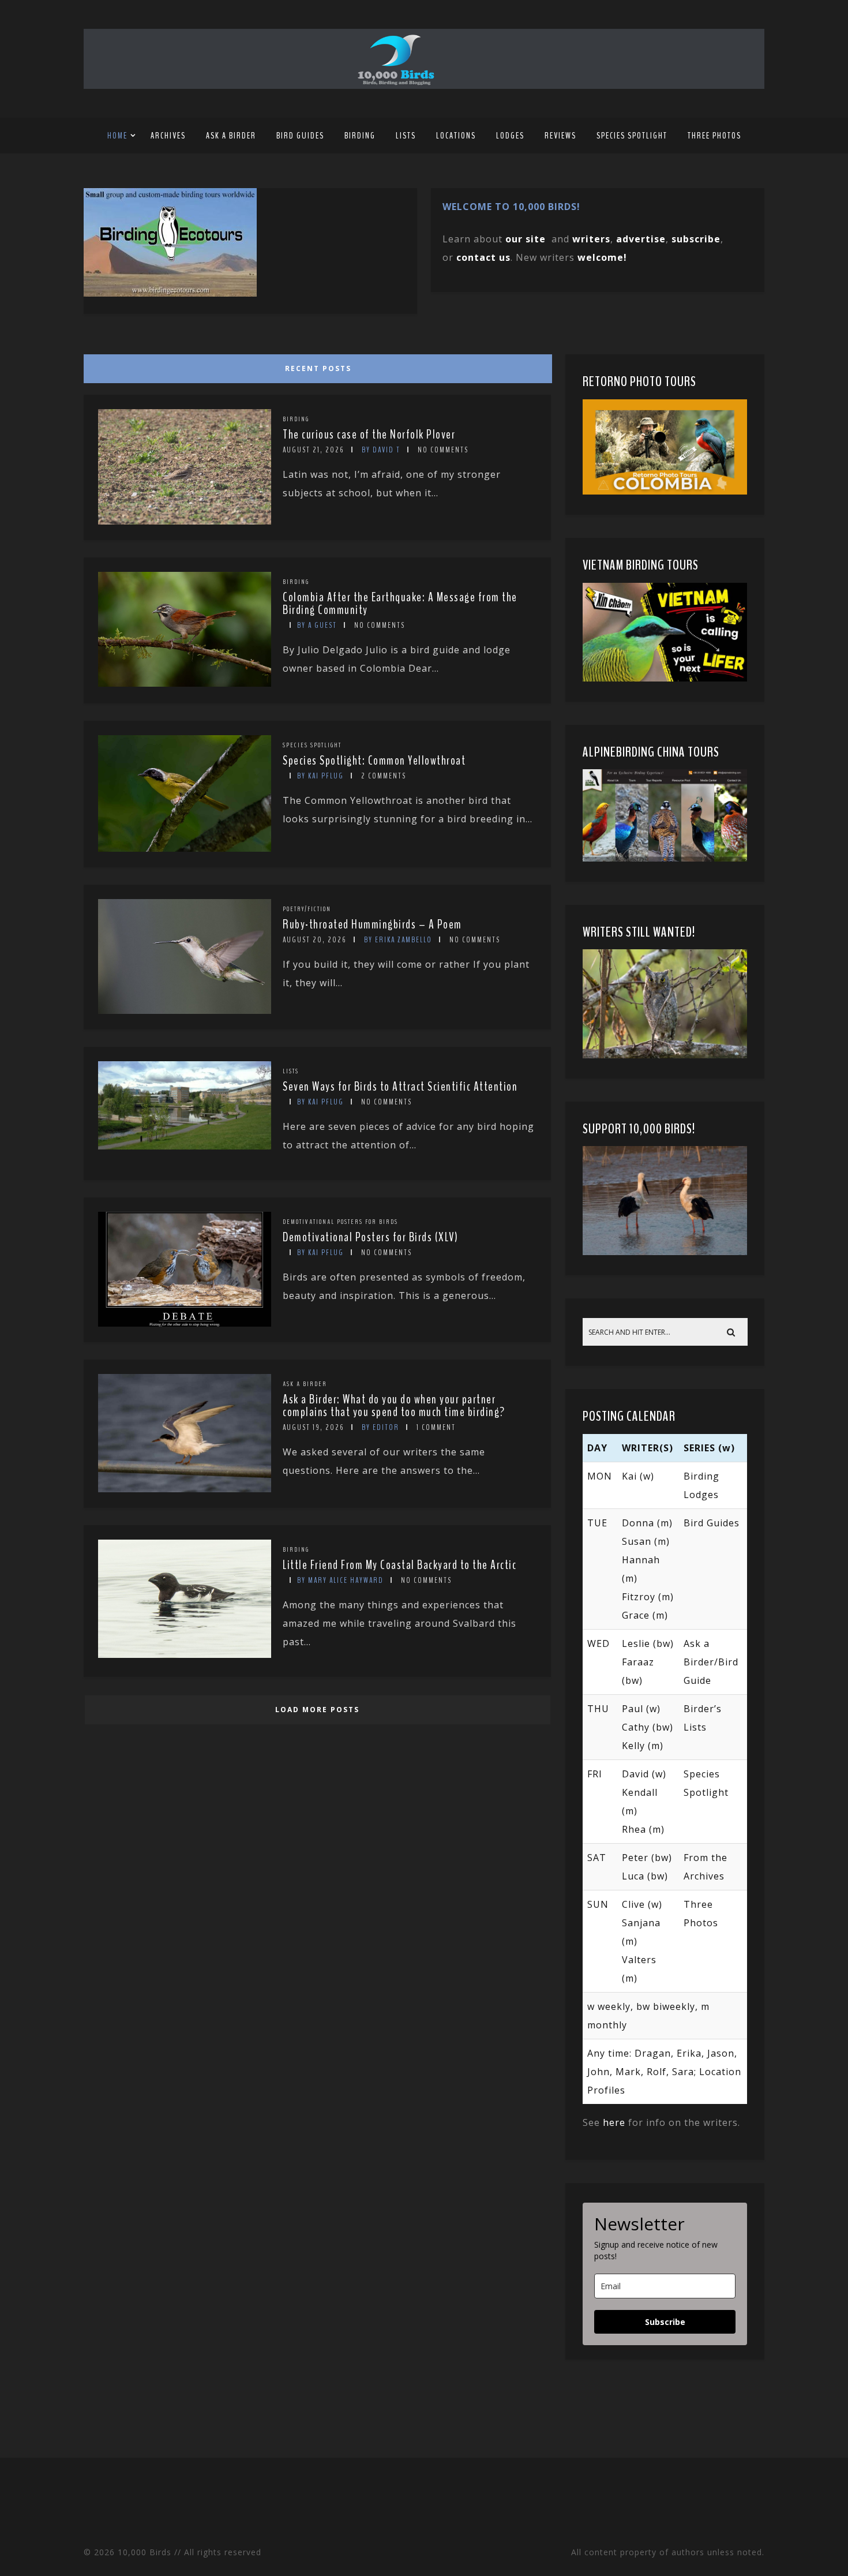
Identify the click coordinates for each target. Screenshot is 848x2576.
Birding (360, 136)
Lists (406, 136)
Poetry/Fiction (307, 909)
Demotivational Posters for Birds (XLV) (370, 1237)
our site (526, 239)
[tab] (316, 366)
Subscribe (665, 2322)
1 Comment (436, 1427)
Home (117, 136)
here (614, 2122)
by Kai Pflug (320, 776)
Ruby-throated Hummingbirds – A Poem (372, 924)
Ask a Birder (231, 136)
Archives (168, 136)
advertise (641, 239)
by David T (381, 450)
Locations (456, 136)
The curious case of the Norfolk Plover (369, 435)
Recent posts (318, 368)
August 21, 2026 (314, 450)
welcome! (602, 257)
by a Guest (317, 625)
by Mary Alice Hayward (340, 1580)
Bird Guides (300, 136)
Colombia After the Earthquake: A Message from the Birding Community (400, 604)
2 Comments (384, 776)
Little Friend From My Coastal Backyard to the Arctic (399, 1565)
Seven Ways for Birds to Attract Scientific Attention (400, 1087)
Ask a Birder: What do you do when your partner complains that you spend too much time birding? (394, 1406)
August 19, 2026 (314, 1427)
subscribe (696, 239)
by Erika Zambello (398, 940)
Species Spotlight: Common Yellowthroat (374, 761)
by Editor (380, 1427)
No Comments (443, 450)
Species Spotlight (632, 136)
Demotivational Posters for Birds (340, 1222)
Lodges (510, 136)
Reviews (560, 136)
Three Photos (714, 136)
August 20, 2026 (315, 940)
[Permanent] (185, 521)
